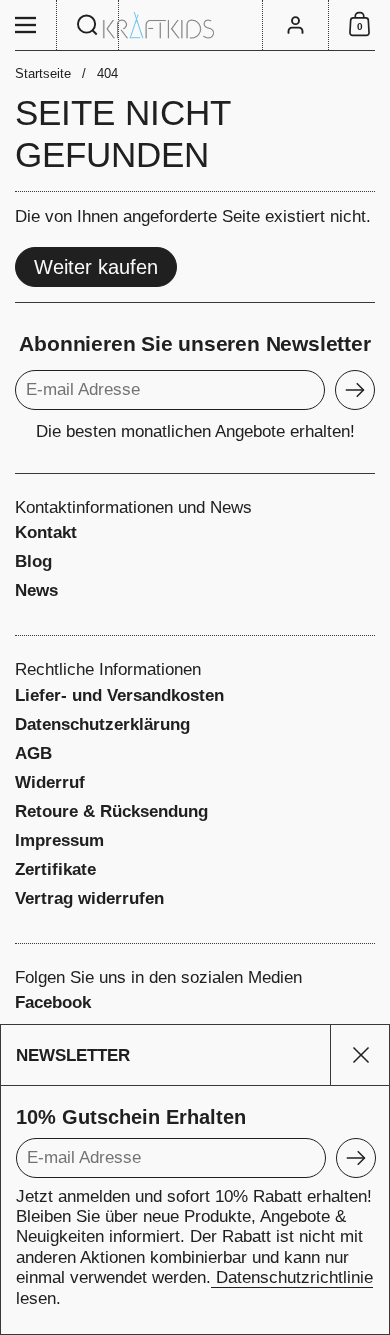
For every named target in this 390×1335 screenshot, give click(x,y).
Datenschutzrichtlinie (292, 1277)
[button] (88, 25)
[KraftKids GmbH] (195, 25)
